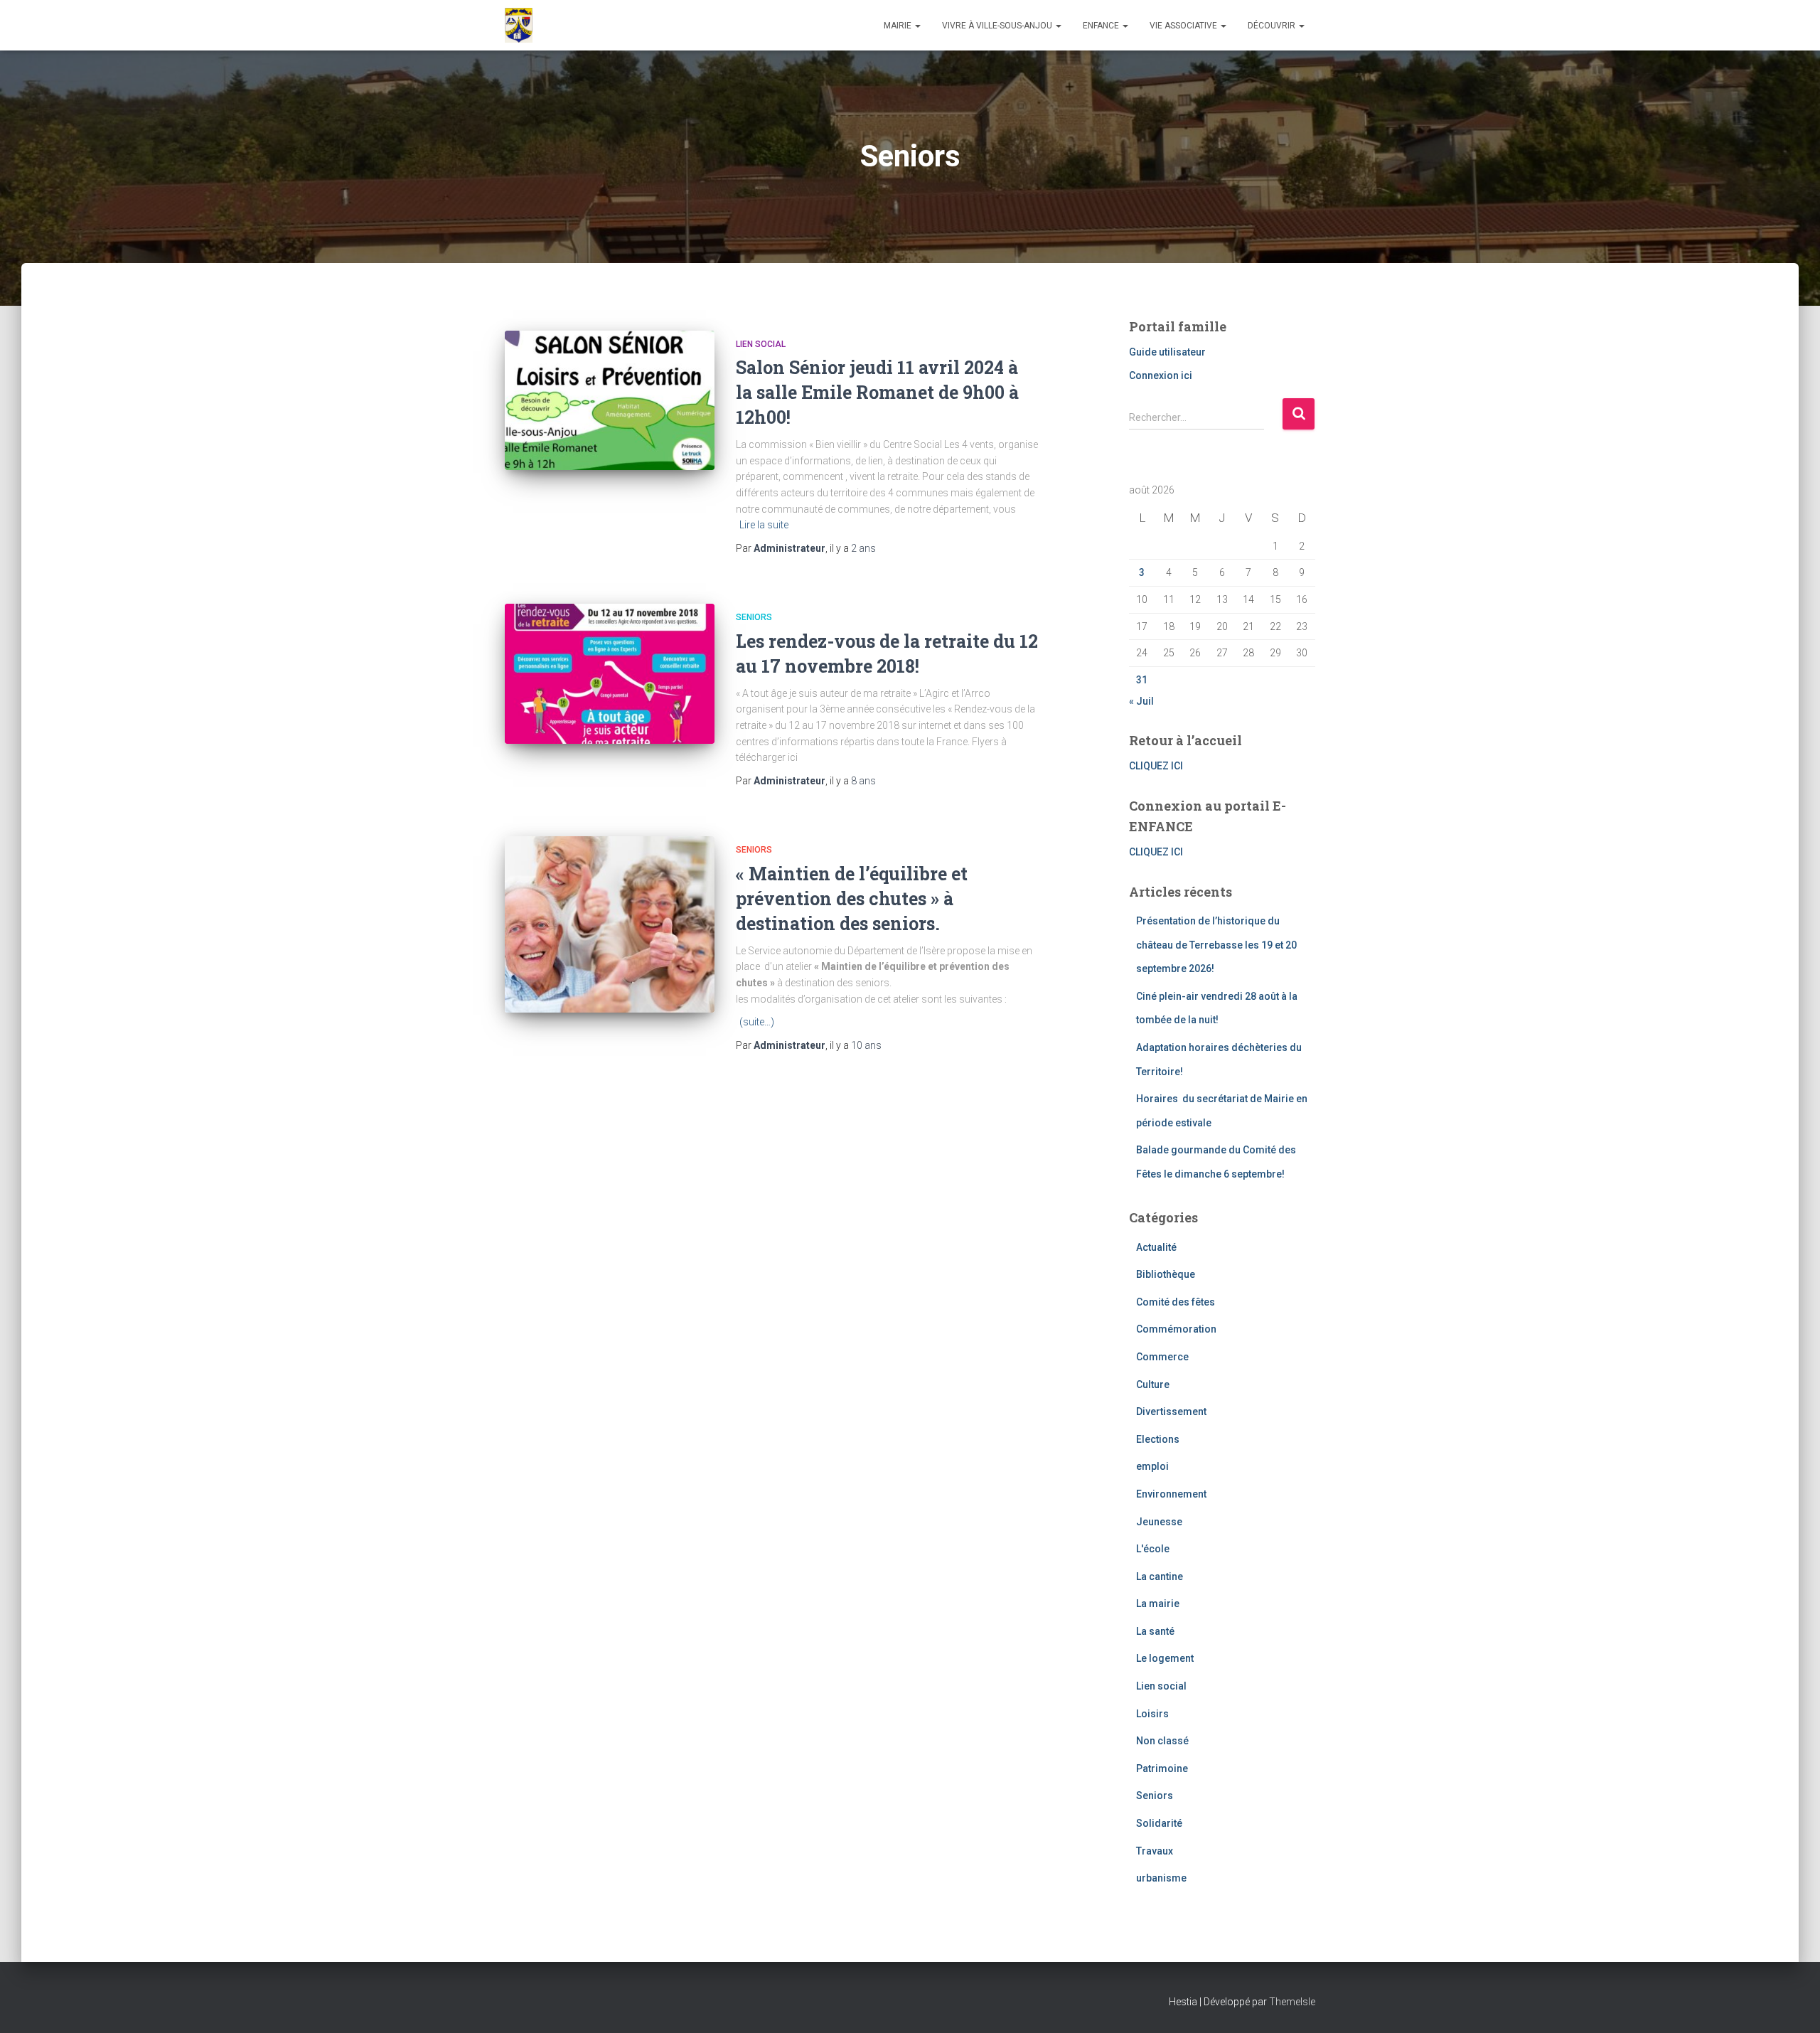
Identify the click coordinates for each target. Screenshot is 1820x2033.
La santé (1155, 1631)
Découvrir (1273, 26)
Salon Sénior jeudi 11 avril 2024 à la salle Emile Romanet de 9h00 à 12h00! (877, 392)
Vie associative (1184, 26)
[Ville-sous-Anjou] (519, 26)
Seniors (754, 617)
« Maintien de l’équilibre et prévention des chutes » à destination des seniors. (852, 898)
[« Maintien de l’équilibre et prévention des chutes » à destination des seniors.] (610, 924)
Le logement (1165, 1658)
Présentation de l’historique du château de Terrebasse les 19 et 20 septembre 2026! (1216, 945)
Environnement (1171, 1494)
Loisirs (1152, 1714)
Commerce (1162, 1357)
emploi (1152, 1466)
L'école (1153, 1549)
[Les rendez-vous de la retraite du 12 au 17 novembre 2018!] (610, 674)
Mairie (899, 26)
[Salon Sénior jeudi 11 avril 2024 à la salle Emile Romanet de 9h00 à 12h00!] (610, 401)
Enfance (1102, 26)
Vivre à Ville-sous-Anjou (998, 26)
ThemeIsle (1292, 2002)
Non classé (1162, 1741)
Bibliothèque (1166, 1274)
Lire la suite (764, 525)
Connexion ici (1161, 375)
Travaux (1155, 1851)
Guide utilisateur (1167, 352)
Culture (1153, 1384)
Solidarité (1159, 1823)
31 (1142, 680)
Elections (1158, 1439)
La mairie (1158, 1604)
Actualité (1156, 1247)
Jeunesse (1159, 1522)
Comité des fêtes (1176, 1302)
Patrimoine (1162, 1768)
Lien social (761, 344)
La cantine (1160, 1576)
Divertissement (1171, 1412)
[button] (917, 26)
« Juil (1141, 701)
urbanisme (1161, 1878)
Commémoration (1176, 1329)
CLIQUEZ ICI (1156, 766)
